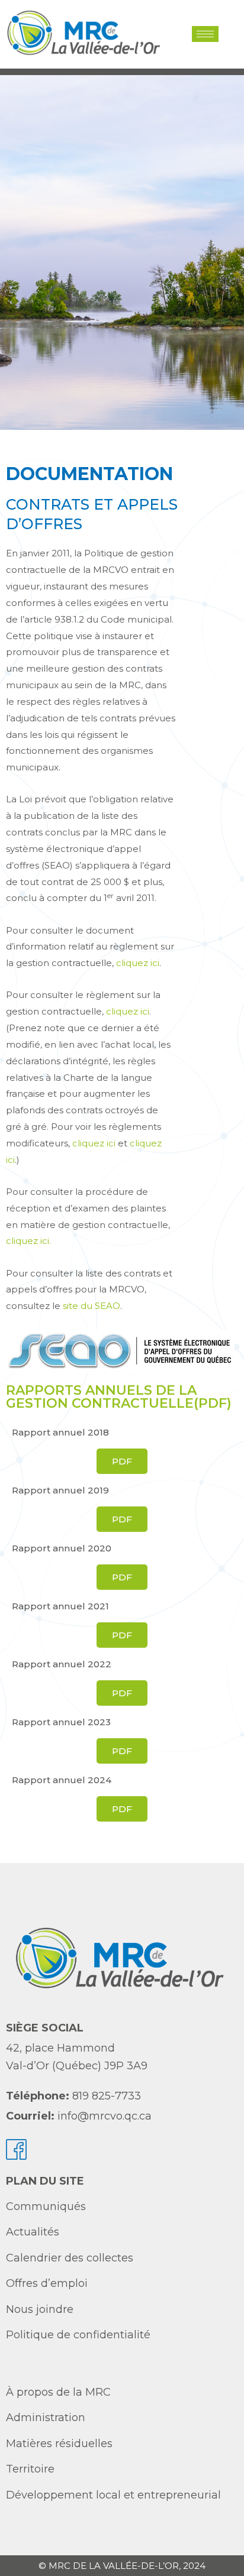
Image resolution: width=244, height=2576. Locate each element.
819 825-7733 (107, 2096)
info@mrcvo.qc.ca (105, 2116)
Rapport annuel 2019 (60, 1490)
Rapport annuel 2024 (62, 1780)
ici (145, 1011)
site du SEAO (90, 1306)
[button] (228, 34)
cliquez (123, 1011)
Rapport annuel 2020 (62, 1548)
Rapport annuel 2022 (62, 1664)
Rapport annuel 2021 (60, 1606)
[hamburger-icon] (205, 34)
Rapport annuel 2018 (60, 1432)
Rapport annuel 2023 (61, 1722)
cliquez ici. (28, 1241)
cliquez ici (138, 963)
